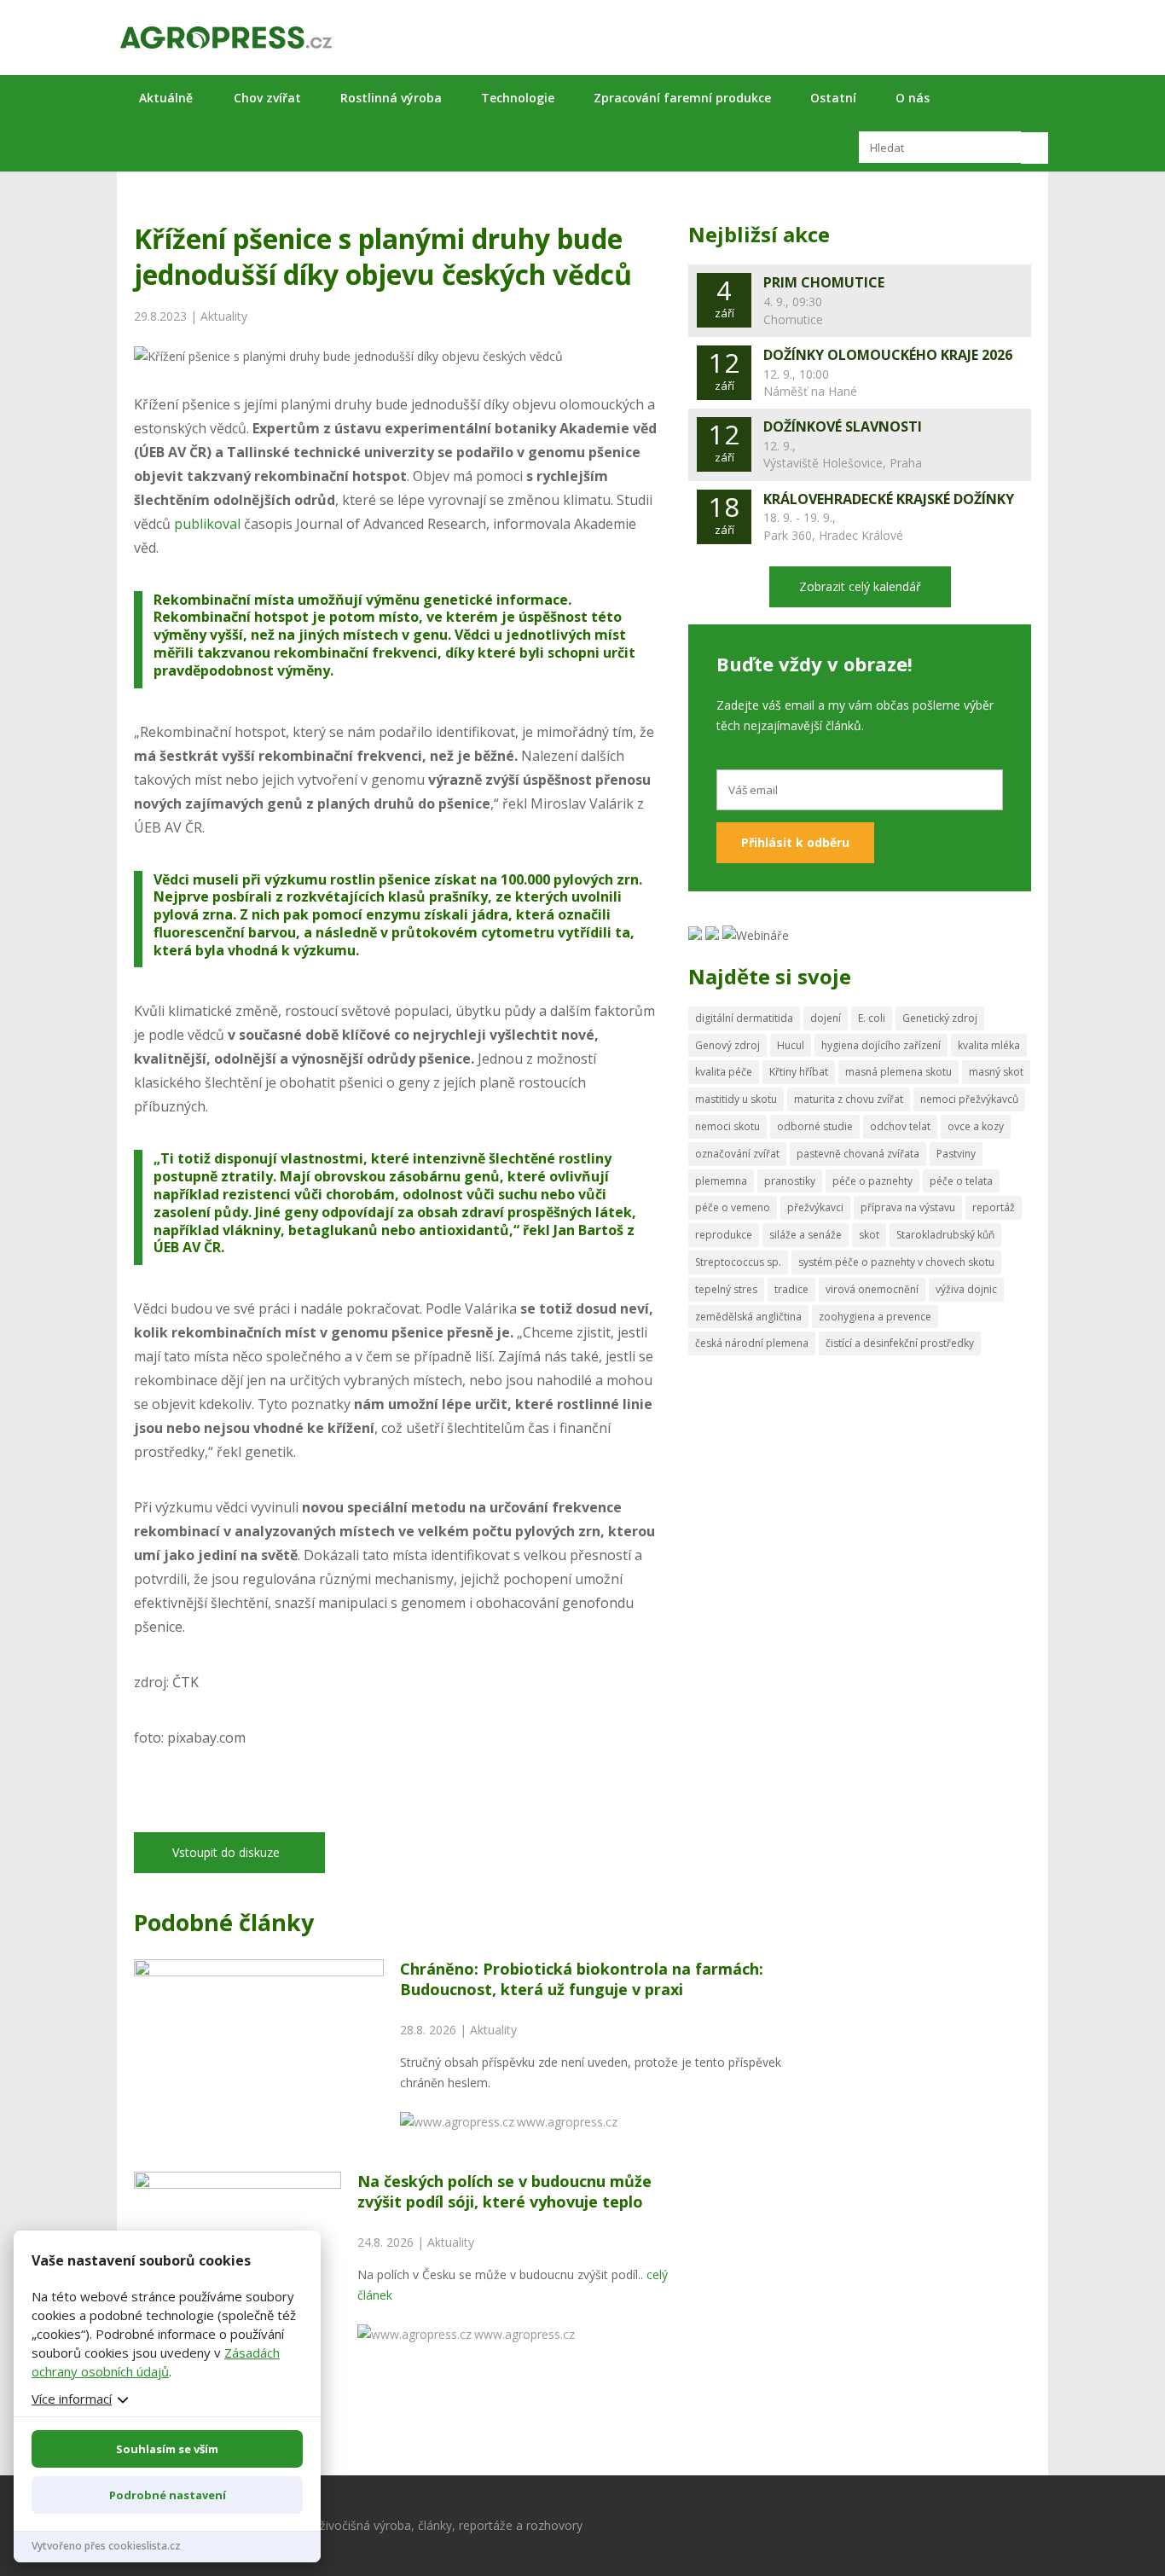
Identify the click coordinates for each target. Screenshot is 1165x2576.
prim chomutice (824, 282)
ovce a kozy (976, 1126)
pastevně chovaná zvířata (858, 1154)
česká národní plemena (752, 1343)
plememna (721, 1181)
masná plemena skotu (898, 1072)
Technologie (518, 98)
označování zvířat (737, 1154)
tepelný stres (726, 1289)
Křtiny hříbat (799, 1072)
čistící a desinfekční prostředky (900, 1343)
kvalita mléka (989, 1045)
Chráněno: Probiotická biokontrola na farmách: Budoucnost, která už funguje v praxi (582, 1978)
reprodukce (724, 1235)
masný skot (996, 1072)
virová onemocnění (872, 1289)
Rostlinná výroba (391, 98)
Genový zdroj (727, 1045)
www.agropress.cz (567, 2122)
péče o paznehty (872, 1181)
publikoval (207, 524)
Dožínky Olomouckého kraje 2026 (888, 355)
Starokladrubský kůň (945, 1235)
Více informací (72, 2399)
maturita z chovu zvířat (849, 1099)
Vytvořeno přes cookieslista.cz (106, 2546)
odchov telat (900, 1126)
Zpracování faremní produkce (682, 98)
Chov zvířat (267, 98)
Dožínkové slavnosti (843, 426)
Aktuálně (166, 98)
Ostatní (833, 98)
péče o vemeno (733, 1207)
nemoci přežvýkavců (969, 1099)
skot (869, 1235)
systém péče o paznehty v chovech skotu (896, 1262)
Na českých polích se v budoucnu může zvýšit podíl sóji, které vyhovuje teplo (504, 2191)
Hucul (791, 1045)
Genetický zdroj (940, 1018)
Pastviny (956, 1154)
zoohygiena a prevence (875, 1317)
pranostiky (790, 1181)
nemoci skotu (727, 1126)
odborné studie (815, 1126)
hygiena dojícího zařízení (881, 1045)
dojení (826, 1018)
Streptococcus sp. (738, 1262)
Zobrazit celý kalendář (860, 586)
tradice (791, 1289)
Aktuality (224, 316)
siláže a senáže (806, 1235)
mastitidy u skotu (736, 1099)
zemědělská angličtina (748, 1317)
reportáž (994, 1207)
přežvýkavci (815, 1207)
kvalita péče (724, 1072)
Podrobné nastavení (168, 2495)
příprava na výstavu (908, 1207)
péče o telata (961, 1181)
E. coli (872, 1018)
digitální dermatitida (744, 1018)
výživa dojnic (966, 1289)
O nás (913, 98)
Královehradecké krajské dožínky (889, 499)
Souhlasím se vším (167, 2449)
